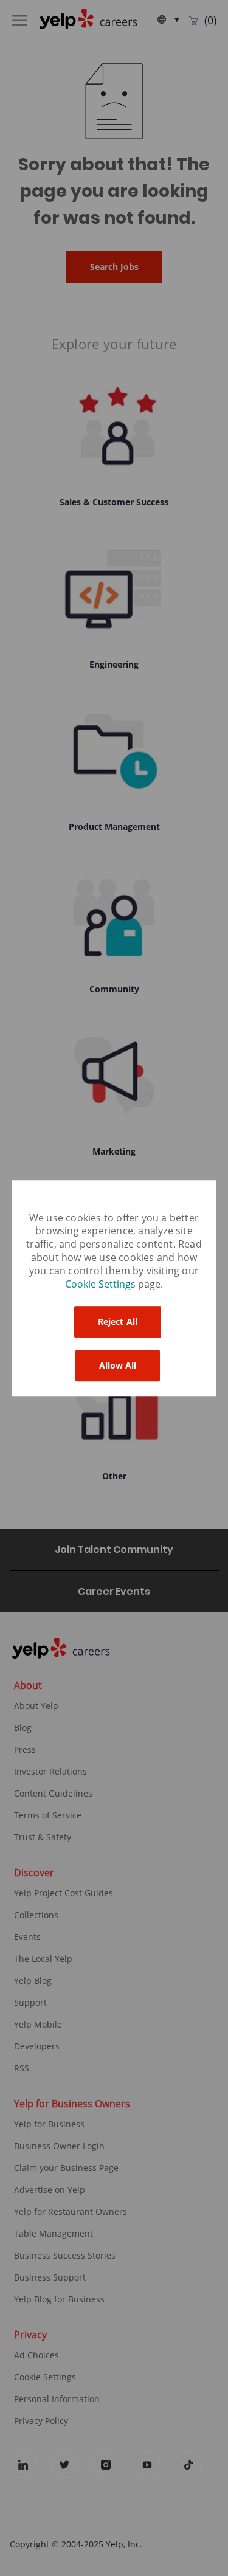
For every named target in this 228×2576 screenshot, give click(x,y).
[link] (102, 1285)
